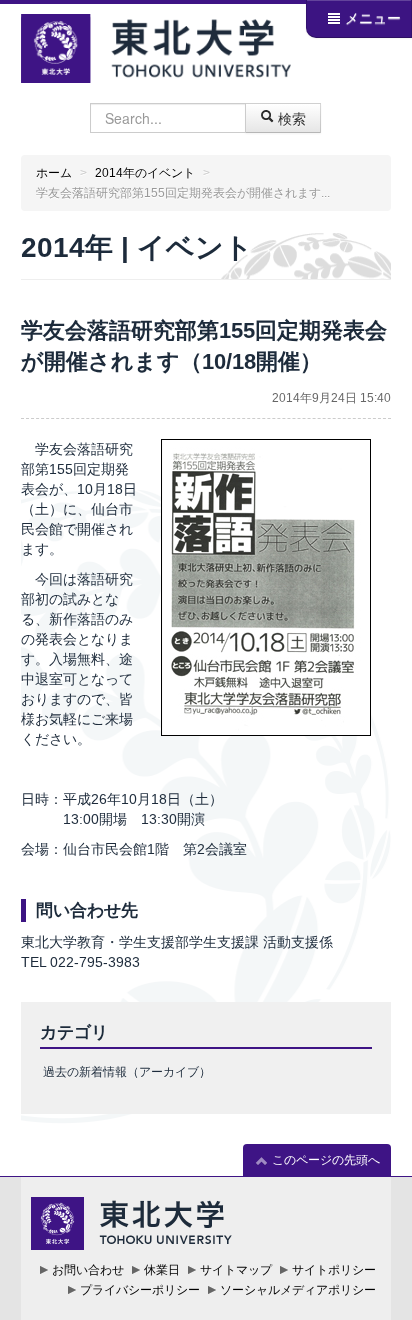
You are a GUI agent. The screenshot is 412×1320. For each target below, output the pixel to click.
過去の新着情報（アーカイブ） (127, 1072)
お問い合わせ (88, 1270)
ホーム (54, 173)
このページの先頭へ (324, 1160)
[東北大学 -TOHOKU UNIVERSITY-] (156, 45)
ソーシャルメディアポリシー (298, 1290)
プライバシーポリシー (140, 1290)
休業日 (162, 1270)
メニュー (371, 18)
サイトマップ (236, 1270)
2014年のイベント (145, 173)
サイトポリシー (334, 1270)
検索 (290, 118)
